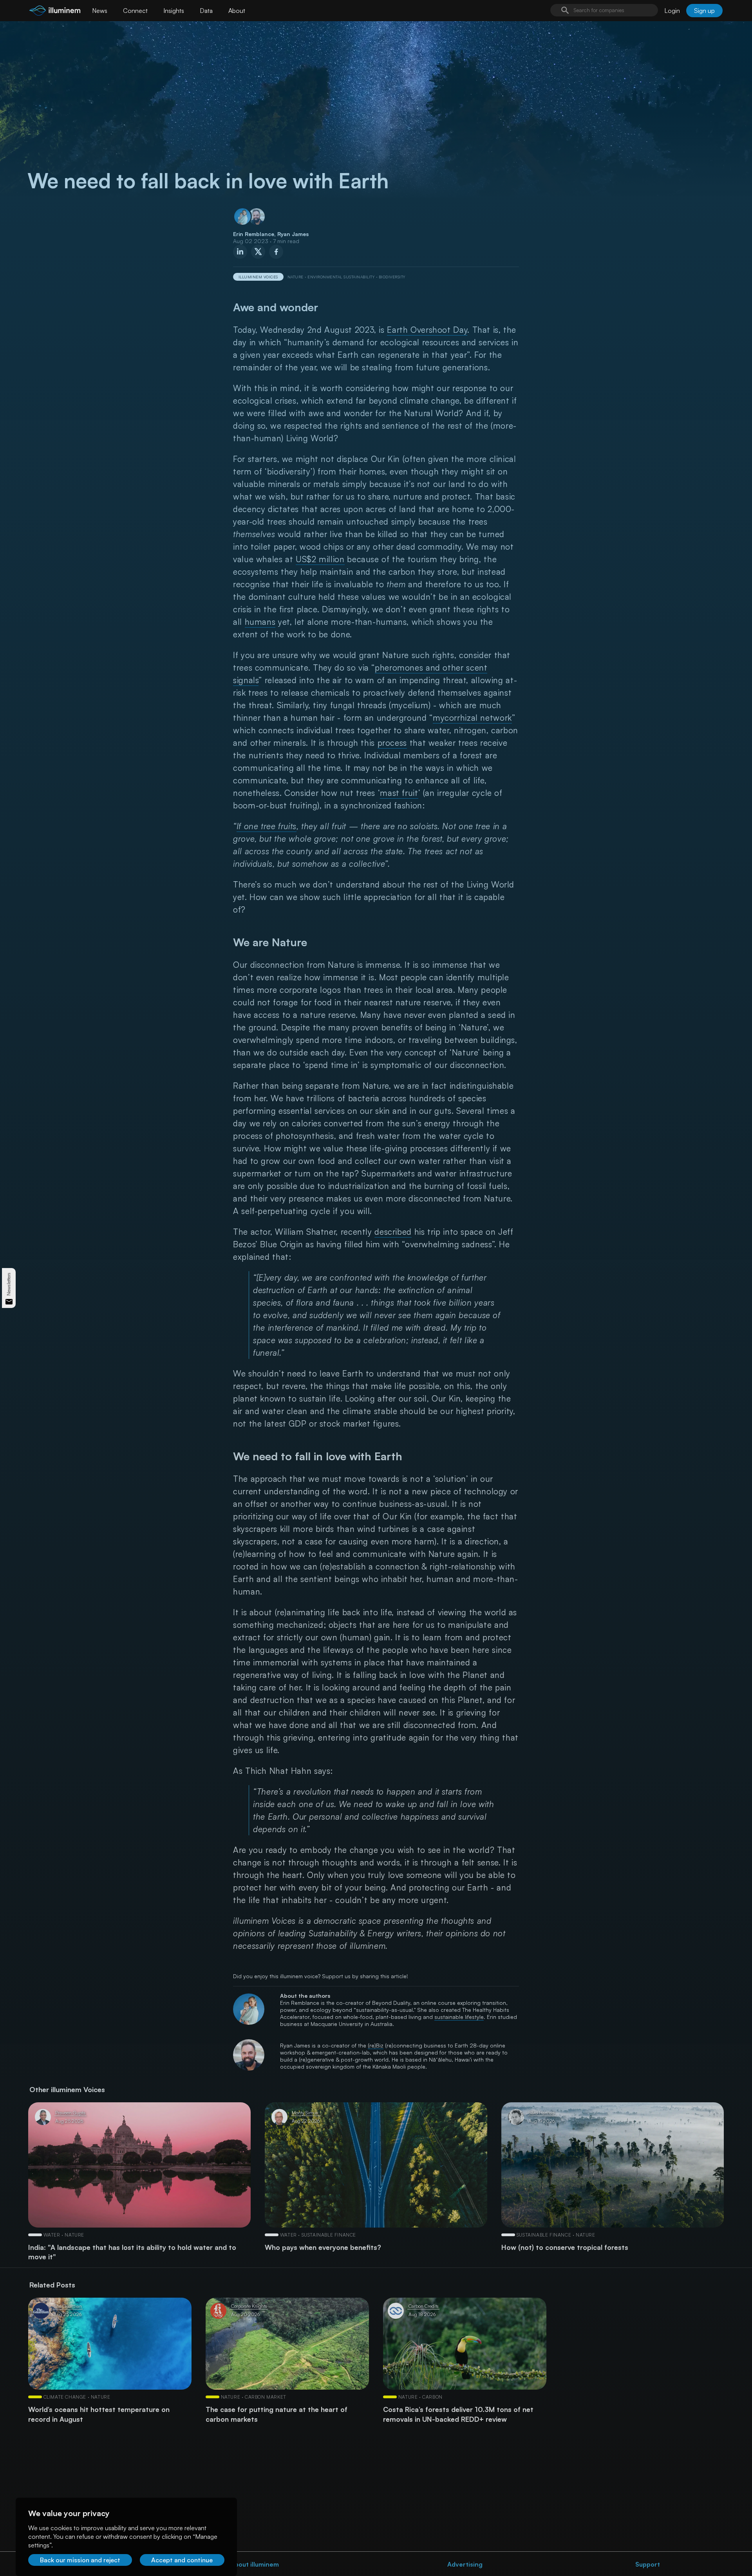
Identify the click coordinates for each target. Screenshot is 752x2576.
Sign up (704, 11)
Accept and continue (182, 2560)
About (237, 11)
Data (206, 11)
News (100, 11)
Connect (135, 11)
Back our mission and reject (80, 2560)
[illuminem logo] (55, 12)
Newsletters (9, 1284)
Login (672, 11)
